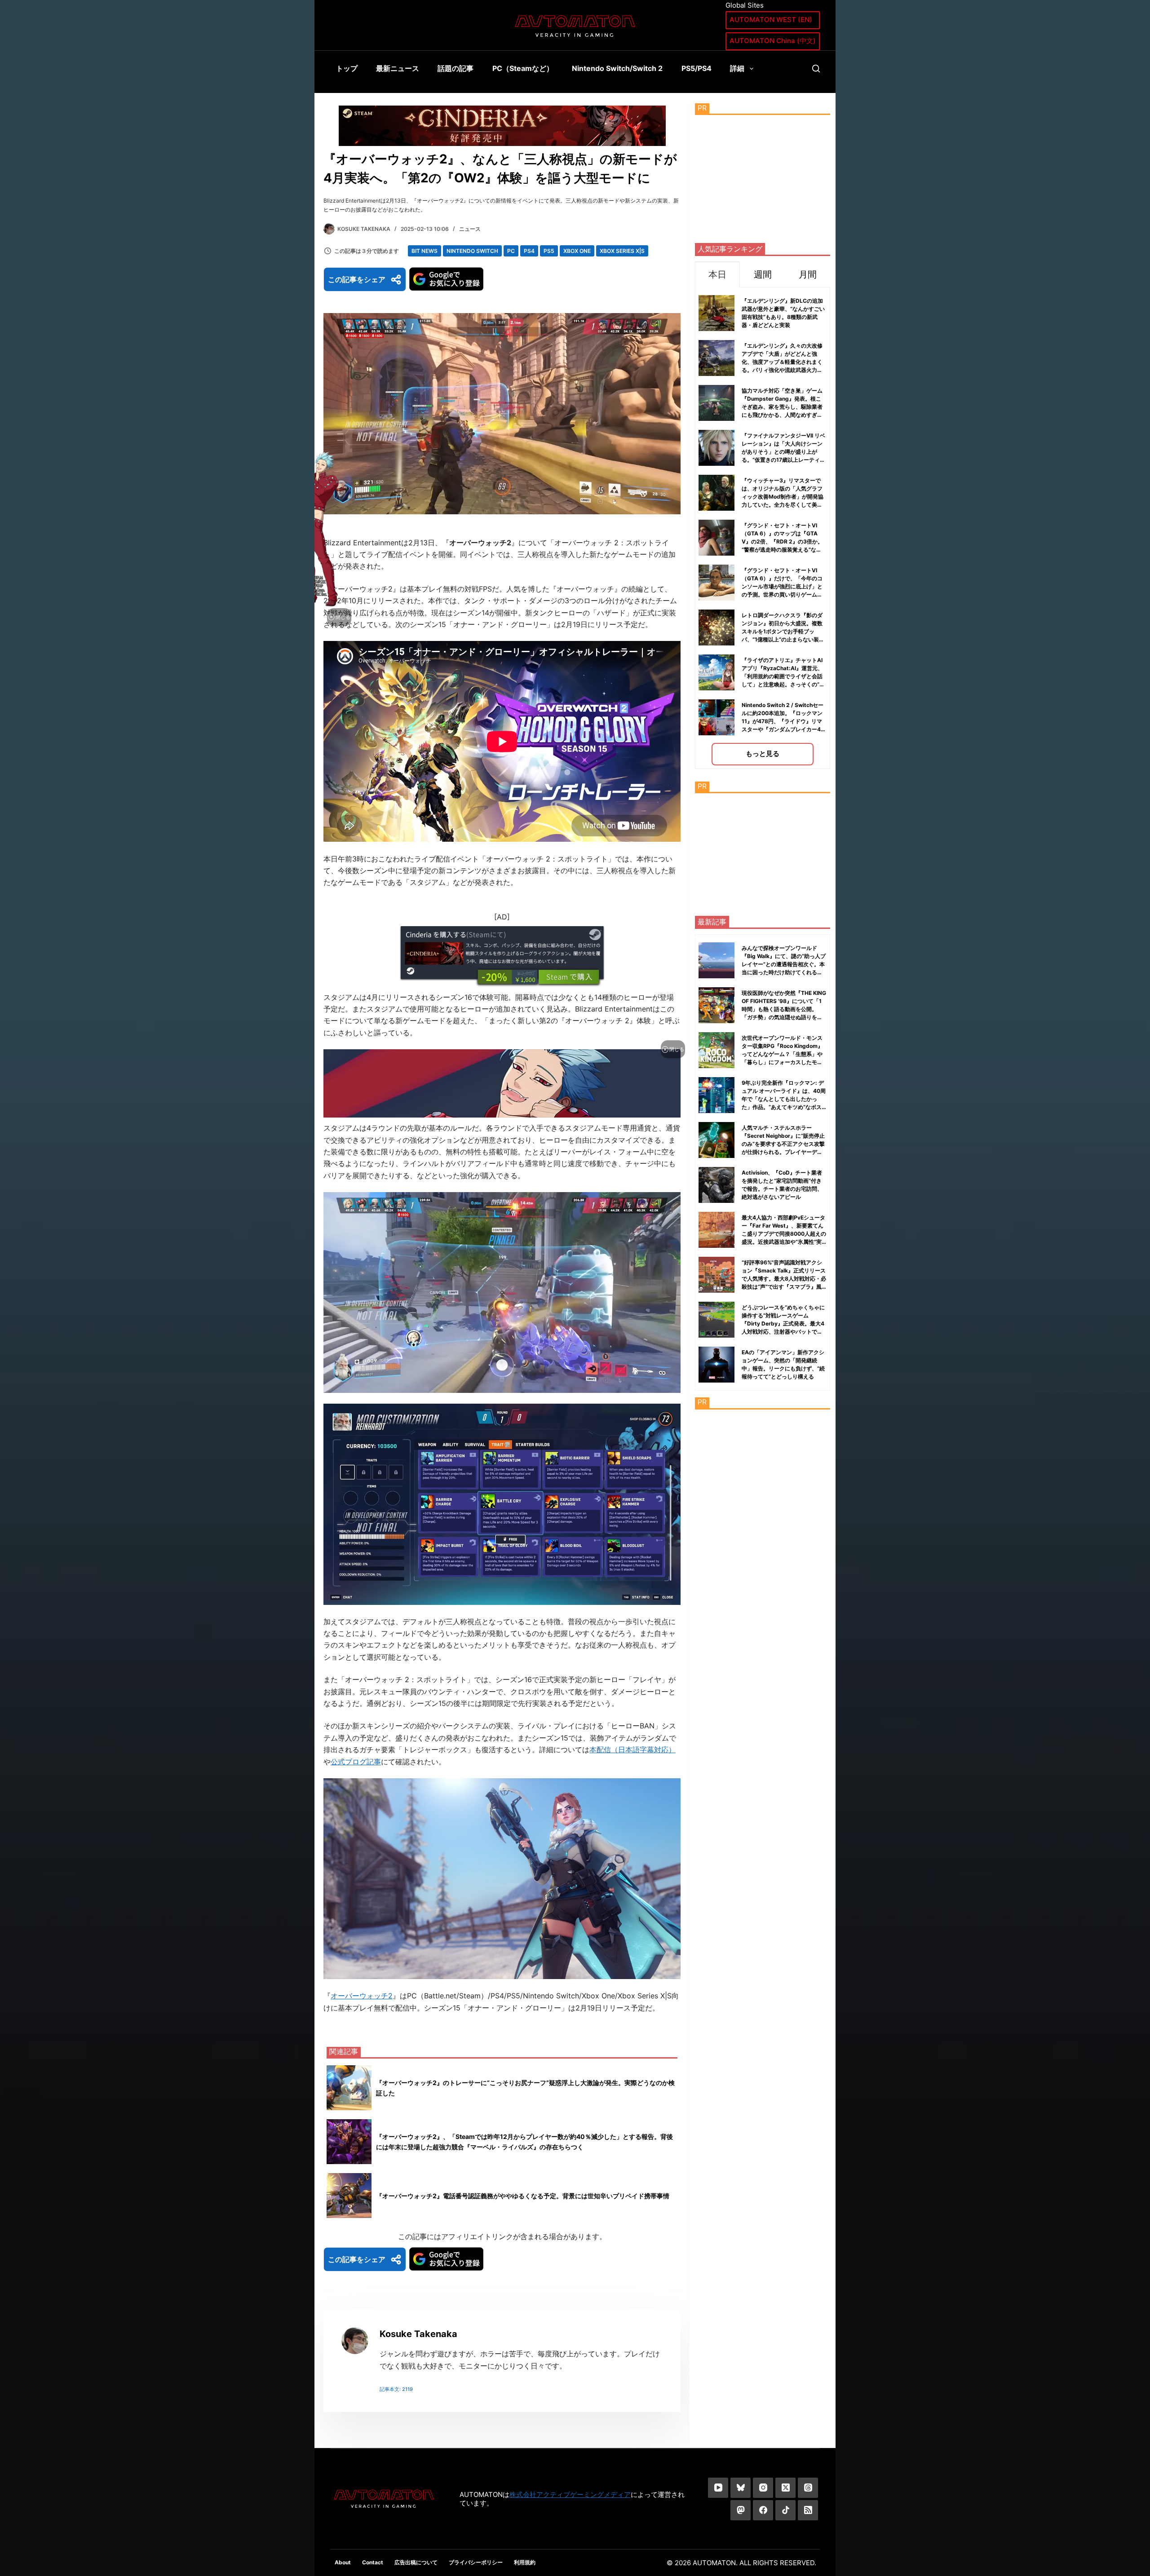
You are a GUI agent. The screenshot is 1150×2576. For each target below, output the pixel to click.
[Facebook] (763, 2510)
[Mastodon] (741, 2510)
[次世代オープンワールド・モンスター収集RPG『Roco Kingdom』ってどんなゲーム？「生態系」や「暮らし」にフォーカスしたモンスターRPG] (717, 1050)
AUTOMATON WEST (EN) (771, 20)
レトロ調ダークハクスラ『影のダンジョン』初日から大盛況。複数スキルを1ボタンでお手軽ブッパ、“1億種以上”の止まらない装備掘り (783, 631)
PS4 (529, 251)
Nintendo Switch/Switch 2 (617, 68)
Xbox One (577, 251)
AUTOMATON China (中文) (773, 41)
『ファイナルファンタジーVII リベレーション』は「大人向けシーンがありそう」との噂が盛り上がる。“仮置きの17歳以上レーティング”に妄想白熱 (783, 452)
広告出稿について (416, 2562)
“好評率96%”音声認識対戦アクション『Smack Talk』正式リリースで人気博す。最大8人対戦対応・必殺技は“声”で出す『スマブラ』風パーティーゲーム (784, 1279)
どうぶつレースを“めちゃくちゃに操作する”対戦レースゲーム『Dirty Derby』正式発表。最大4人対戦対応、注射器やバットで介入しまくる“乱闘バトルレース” (783, 1323)
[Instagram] (763, 2488)
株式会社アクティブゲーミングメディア (570, 2494)
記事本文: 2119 (396, 2389)
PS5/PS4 (697, 68)
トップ (347, 68)
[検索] (816, 68)
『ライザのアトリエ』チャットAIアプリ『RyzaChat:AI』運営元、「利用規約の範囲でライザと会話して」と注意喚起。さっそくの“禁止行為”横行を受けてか (783, 676)
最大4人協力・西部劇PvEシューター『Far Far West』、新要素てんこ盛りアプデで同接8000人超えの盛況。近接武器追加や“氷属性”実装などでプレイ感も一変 (784, 1234)
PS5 (549, 251)
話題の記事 (456, 68)
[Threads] (808, 2488)
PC (511, 251)
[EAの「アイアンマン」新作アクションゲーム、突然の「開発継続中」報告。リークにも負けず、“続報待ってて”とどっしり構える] (717, 1365)
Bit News (425, 251)
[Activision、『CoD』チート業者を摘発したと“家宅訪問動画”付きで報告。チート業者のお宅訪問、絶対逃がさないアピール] (717, 1185)
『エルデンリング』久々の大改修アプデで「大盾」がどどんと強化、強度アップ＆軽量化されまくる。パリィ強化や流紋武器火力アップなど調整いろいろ (782, 362)
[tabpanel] (763, 528)
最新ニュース (398, 68)
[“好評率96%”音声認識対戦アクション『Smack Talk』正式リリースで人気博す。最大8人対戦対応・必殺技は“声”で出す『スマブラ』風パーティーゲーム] (717, 1275)
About (343, 2562)
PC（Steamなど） (523, 68)
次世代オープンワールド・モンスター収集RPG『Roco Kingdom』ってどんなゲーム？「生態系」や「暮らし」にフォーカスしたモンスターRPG (782, 1054)
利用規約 (525, 2562)
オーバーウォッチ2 (362, 1996)
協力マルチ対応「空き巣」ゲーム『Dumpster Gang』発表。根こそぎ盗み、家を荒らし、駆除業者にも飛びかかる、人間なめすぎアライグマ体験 (782, 407)
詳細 (737, 68)
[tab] (717, 274)
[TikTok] (785, 2510)
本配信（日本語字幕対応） (632, 1750)
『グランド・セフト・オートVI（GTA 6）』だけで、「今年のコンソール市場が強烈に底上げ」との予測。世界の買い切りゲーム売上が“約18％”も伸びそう (782, 586)
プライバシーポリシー (476, 2562)
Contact (373, 2562)
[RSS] (808, 2510)
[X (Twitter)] (785, 2488)
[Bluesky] (741, 2488)
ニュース (470, 229)
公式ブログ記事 (356, 1762)
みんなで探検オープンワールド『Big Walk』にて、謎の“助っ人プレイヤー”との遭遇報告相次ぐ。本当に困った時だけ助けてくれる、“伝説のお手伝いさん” (784, 964)
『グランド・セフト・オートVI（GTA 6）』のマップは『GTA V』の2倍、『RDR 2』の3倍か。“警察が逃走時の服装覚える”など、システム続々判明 (782, 541)
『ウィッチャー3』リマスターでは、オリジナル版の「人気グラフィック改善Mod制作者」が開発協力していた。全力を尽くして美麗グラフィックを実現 (783, 497)
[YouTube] (718, 2488)
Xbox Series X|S (622, 251)
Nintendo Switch (472, 251)
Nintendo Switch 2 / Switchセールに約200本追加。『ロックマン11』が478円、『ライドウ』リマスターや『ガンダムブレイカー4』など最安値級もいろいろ (784, 721)
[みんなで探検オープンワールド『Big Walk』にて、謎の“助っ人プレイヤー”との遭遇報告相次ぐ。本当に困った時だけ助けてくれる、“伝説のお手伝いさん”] (717, 960)
